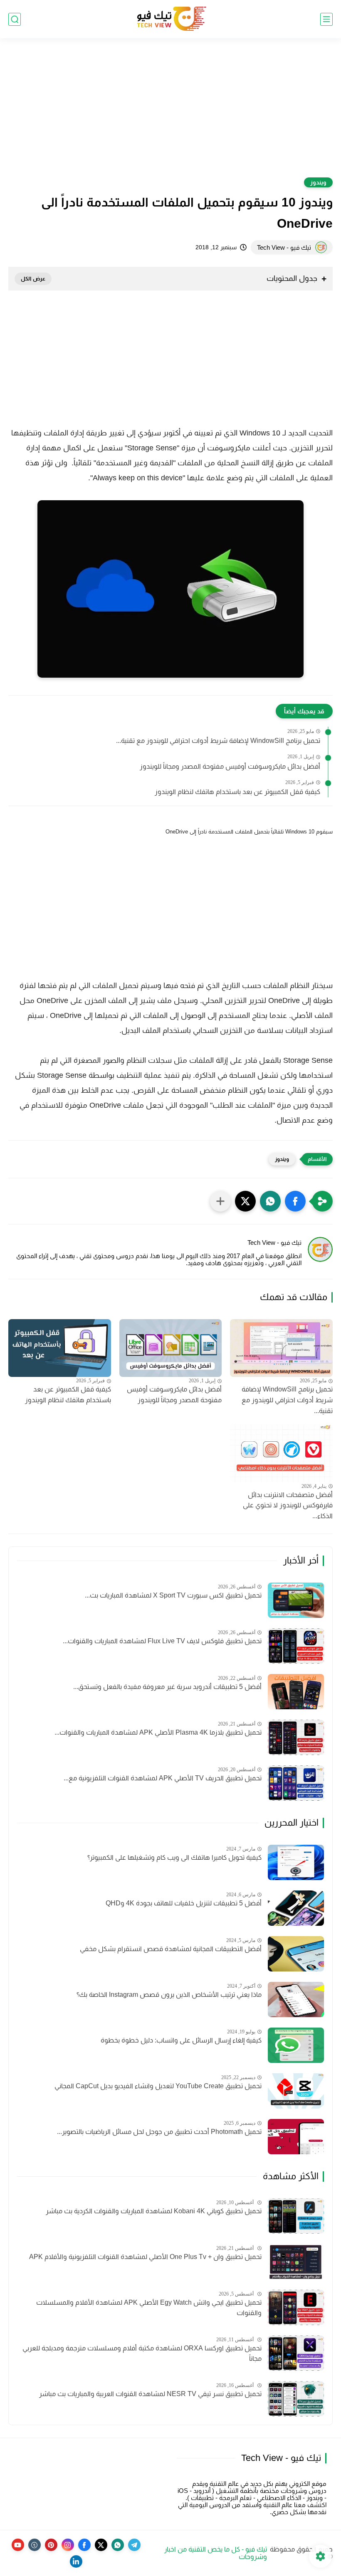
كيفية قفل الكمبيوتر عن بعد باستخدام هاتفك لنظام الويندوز (237, 792)
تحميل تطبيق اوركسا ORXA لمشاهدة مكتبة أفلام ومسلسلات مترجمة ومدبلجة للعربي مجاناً (142, 2354)
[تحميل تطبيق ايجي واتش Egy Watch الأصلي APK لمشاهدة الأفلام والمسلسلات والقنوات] (296, 2307)
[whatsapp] (118, 2545)
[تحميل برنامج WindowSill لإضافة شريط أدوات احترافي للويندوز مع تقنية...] (281, 1348)
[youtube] (18, 2545)
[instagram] (68, 2545)
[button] (295, 1201)
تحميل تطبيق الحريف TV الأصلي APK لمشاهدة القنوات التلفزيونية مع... (163, 1778)
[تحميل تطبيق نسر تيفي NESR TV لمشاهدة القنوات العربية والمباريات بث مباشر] (296, 2399)
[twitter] (101, 2545)
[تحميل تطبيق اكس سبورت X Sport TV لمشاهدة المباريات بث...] (296, 1600)
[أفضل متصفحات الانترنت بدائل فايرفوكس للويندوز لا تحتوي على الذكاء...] (281, 1453)
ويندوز (318, 182)
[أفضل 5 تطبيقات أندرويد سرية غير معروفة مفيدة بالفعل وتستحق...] (296, 1692)
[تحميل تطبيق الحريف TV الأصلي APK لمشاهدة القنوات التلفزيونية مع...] (296, 1783)
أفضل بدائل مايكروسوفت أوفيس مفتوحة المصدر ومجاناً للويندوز (230, 766)
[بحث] (15, 19)
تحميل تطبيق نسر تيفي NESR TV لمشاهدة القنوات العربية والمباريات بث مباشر (150, 2394)
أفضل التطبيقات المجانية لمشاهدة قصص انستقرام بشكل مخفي (171, 1949)
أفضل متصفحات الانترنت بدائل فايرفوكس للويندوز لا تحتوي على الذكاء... (288, 1505)
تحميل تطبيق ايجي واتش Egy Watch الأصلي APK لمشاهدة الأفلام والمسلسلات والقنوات (149, 2308)
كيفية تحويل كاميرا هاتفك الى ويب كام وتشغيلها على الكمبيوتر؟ (174, 1857)
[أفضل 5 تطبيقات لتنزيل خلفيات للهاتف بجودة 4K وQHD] (296, 1908)
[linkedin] (76, 2561)
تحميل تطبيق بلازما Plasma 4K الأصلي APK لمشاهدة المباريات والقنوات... (158, 1732)
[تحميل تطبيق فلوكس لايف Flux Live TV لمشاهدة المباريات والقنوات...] (296, 1646)
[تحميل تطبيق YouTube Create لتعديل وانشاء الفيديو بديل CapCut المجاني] (296, 2091)
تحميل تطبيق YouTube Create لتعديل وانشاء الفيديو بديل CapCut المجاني (158, 2086)
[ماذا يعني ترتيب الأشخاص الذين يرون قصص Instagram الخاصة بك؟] (296, 2000)
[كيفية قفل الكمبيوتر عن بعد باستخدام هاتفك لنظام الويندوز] (60, 1348)
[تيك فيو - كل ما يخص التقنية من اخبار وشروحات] (170, 19)
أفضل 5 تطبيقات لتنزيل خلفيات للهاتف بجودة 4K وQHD (184, 1903)
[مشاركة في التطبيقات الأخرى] (220, 1201)
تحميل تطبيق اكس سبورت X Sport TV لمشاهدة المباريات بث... (173, 1595)
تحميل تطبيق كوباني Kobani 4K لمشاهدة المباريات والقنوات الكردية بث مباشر (154, 2211)
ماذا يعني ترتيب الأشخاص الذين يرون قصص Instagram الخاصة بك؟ (169, 1995)
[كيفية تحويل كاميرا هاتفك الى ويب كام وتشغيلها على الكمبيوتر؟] (296, 1862)
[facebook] (84, 2545)
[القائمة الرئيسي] (326, 19)
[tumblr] (35, 2545)
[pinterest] (51, 2545)
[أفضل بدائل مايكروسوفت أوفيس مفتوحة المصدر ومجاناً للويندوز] (171, 1348)
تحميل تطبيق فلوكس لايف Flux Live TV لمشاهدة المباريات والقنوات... (162, 1641)
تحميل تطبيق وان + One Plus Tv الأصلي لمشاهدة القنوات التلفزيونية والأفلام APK (145, 2257)
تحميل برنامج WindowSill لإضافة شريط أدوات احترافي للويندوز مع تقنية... (218, 741)
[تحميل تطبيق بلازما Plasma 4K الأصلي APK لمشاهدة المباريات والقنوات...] (296, 1737)
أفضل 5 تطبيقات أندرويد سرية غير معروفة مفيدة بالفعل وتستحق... (167, 1687)
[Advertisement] (170, 113)
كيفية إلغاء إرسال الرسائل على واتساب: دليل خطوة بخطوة (181, 2040)
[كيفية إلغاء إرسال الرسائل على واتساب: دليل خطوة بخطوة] (296, 2045)
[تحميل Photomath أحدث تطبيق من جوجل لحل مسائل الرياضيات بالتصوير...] (296, 2137)
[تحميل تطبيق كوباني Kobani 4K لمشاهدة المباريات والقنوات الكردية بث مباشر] (296, 2216)
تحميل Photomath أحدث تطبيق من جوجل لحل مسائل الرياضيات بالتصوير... (159, 2132)
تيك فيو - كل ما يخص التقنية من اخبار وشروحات (215, 2553)
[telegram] (134, 2545)
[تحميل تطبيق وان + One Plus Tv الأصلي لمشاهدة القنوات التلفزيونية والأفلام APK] (296, 2262)
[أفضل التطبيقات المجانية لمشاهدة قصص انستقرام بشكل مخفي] (296, 1954)
